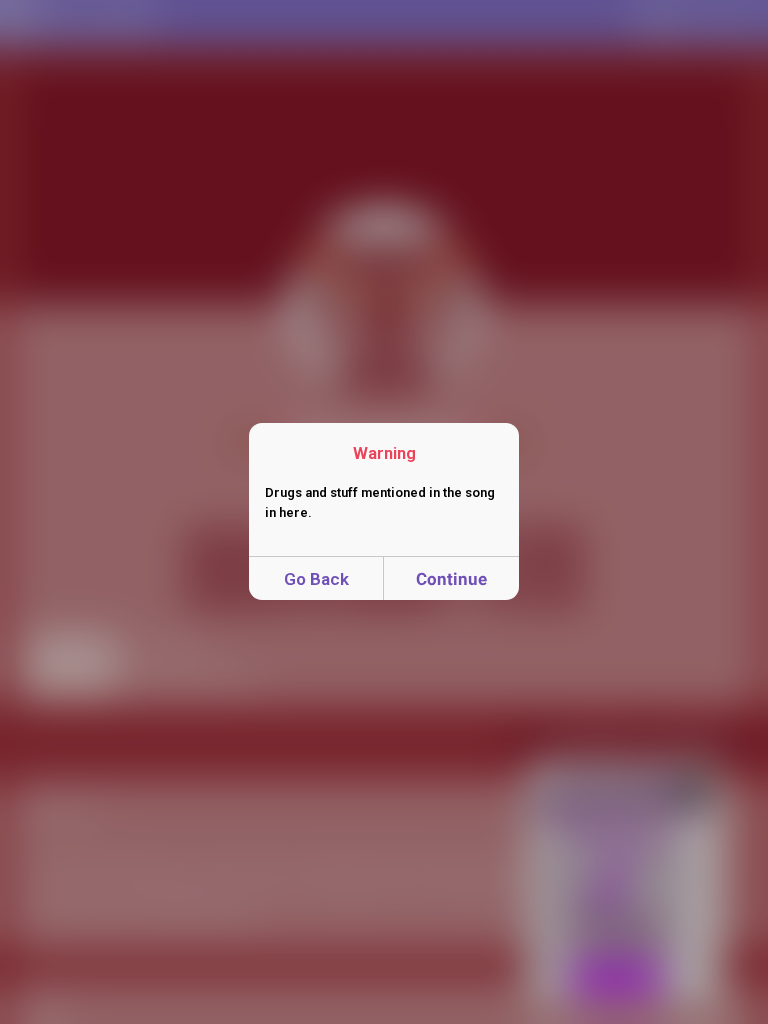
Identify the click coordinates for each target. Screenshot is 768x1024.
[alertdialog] (384, 511)
